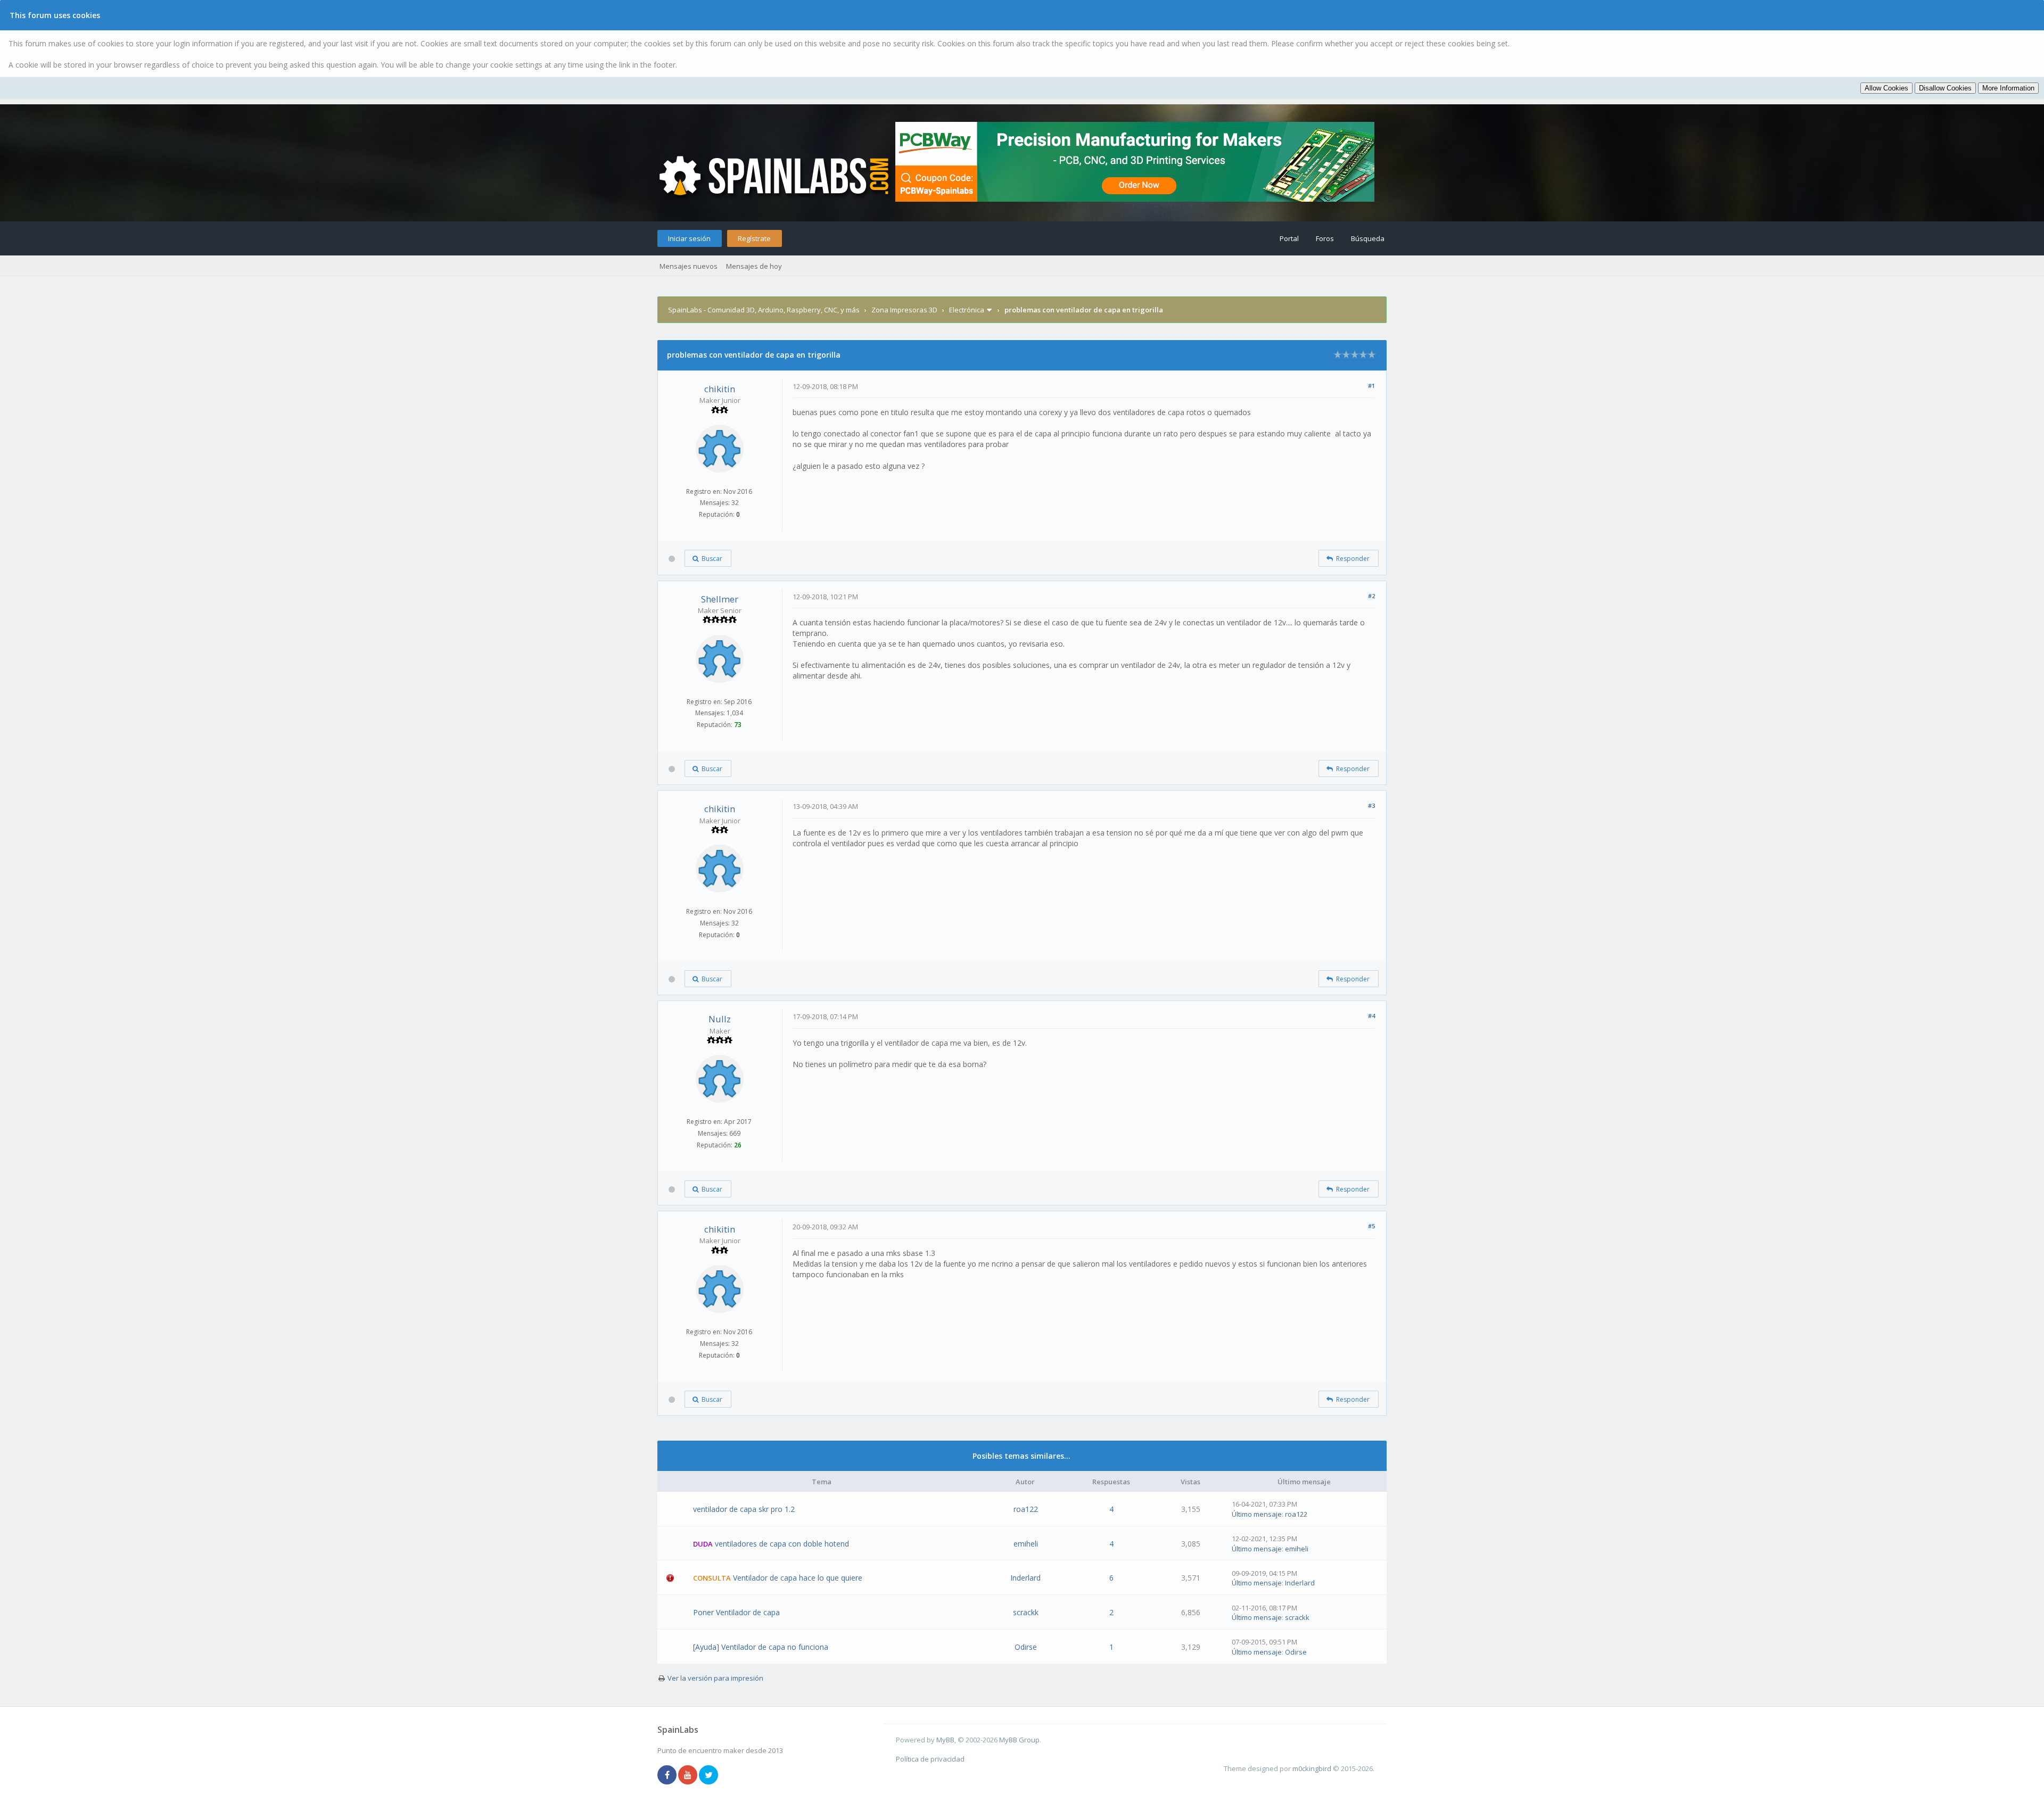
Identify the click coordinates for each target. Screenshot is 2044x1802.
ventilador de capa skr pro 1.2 (744, 1509)
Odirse (1026, 1647)
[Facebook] (667, 1775)
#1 (1371, 386)
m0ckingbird (1312, 1768)
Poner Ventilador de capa (736, 1612)
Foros (1325, 238)
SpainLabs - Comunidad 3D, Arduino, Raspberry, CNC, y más (764, 310)
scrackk (1026, 1612)
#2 (1371, 596)
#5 (1371, 1226)
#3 (1371, 805)
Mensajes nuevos (689, 266)
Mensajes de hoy (754, 266)
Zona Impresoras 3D (904, 310)
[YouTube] (688, 1775)
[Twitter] (708, 1775)
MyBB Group (1019, 1740)
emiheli (1026, 1544)
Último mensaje (1257, 1514)
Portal (1289, 238)
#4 (1371, 1016)
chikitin (720, 389)
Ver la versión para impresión (715, 1678)
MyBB (945, 1740)
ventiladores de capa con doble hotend (782, 1544)
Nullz (720, 1019)
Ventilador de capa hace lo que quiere (798, 1578)
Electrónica (967, 310)
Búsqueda (1368, 238)
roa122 (1026, 1509)
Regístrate (754, 238)
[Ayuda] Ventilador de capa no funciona (761, 1647)
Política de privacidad (930, 1759)
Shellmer (720, 599)
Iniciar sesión (689, 238)
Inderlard (1025, 1578)
